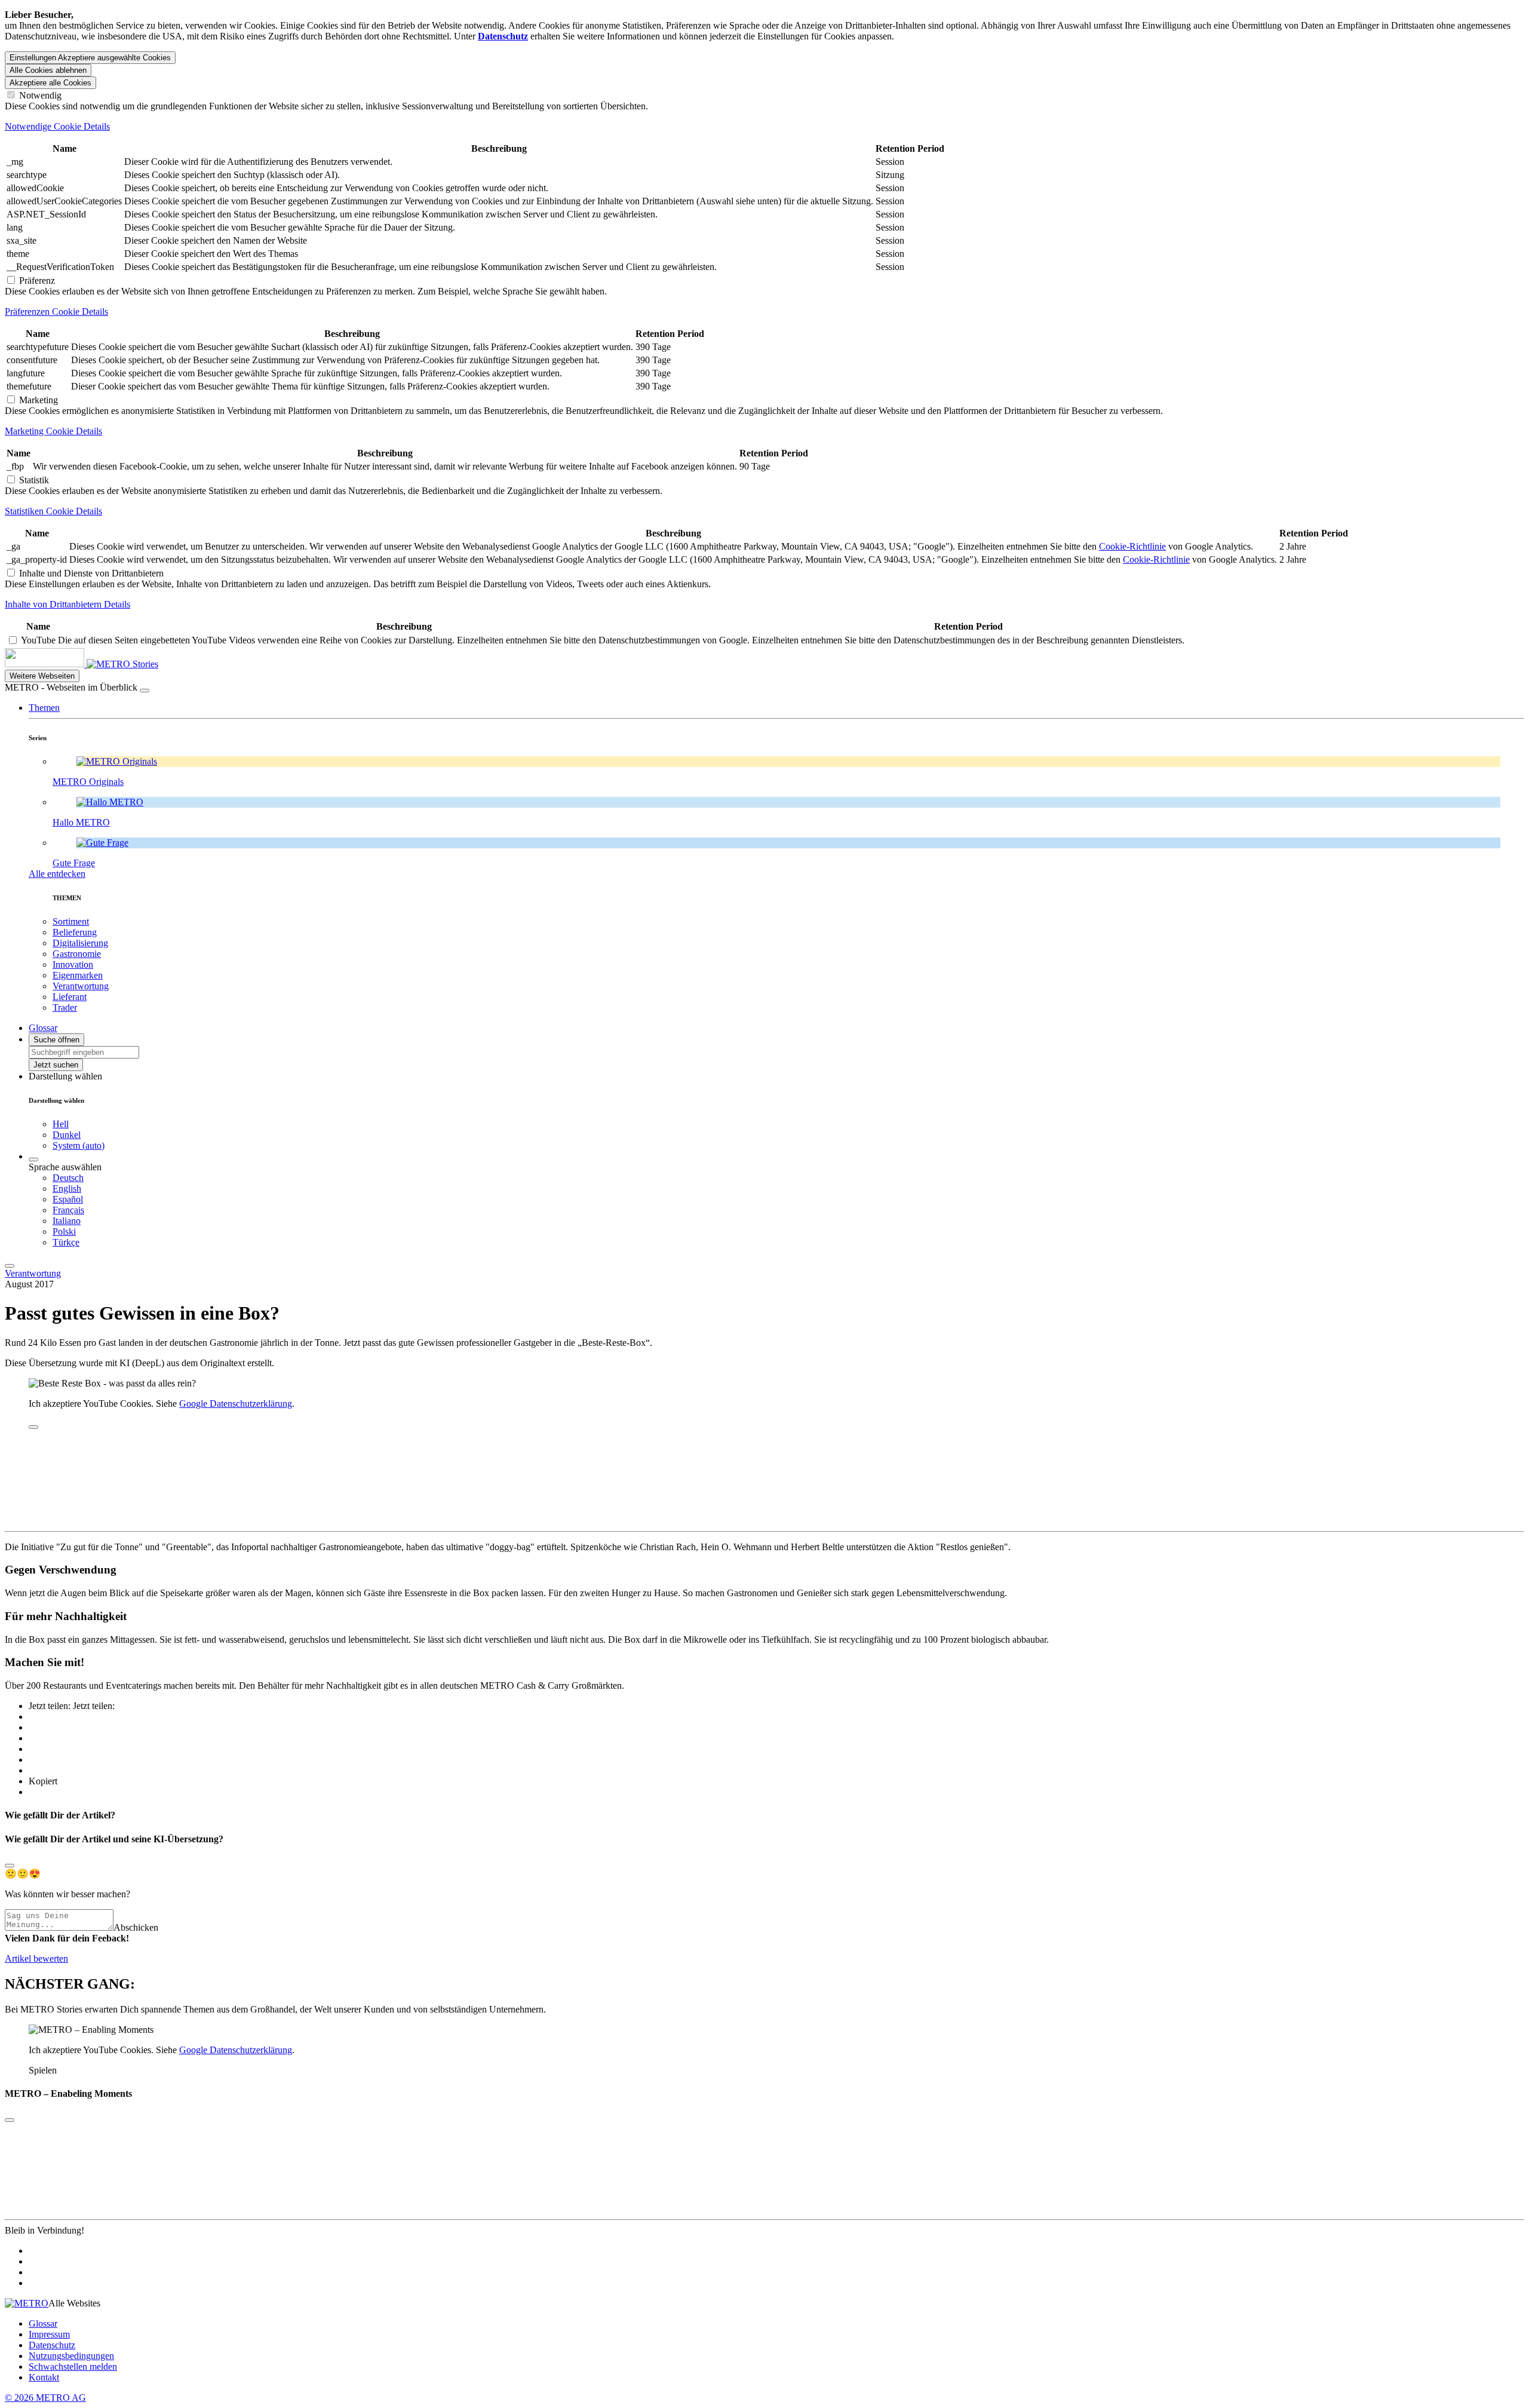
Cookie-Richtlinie (1132, 546)
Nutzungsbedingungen (71, 2356)
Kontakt (44, 2377)
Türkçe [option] (66, 1242)
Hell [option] (61, 1124)
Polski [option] (64, 1231)
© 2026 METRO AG (45, 2398)
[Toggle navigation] (10, 1266)
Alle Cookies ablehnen (48, 70)
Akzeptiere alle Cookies (50, 83)
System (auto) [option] (79, 1145)
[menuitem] (788, 1178)
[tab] (764, 127)
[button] (44, 708)
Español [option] (68, 1199)
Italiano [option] (67, 1221)
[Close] (10, 1866)
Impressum (49, 2334)
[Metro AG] (69, 664)
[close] (33, 1427)
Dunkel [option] (67, 1135)
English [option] (67, 1188)
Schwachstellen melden (73, 2366)
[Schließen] (145, 691)
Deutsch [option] (68, 1178)
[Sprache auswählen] (33, 1159)
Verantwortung (33, 1273)
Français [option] (68, 1210)
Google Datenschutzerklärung (236, 1404)
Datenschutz (52, 2345)
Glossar (43, 2323)
